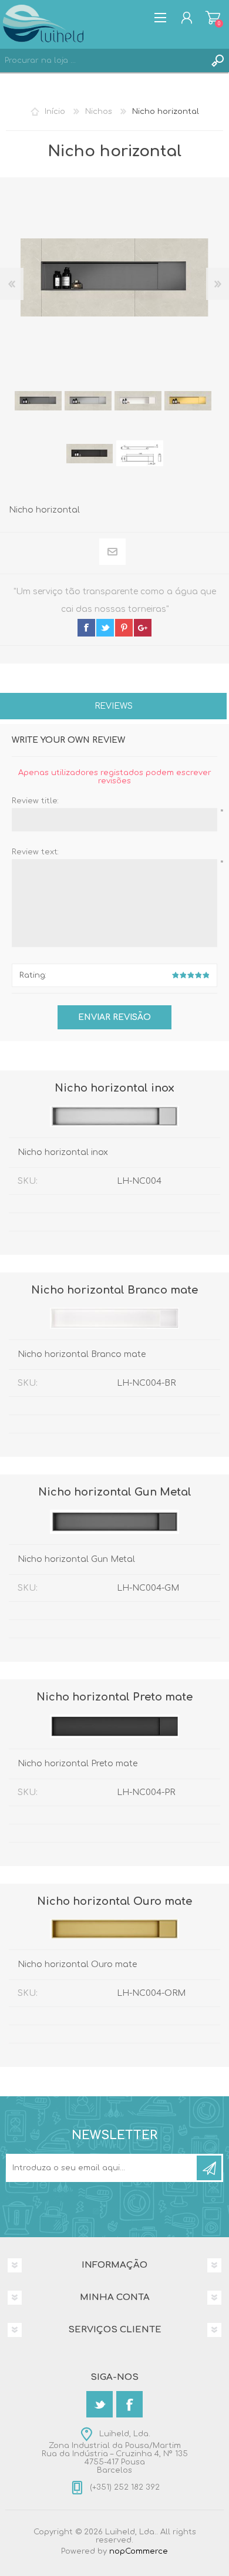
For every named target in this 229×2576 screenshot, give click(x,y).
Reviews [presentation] (114, 706)
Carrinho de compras (213, 18)
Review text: (35, 852)
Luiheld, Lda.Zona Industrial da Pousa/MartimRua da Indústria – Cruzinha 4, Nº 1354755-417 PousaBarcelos (115, 2452)
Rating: (33, 975)
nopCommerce (139, 2551)
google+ (143, 628)
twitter (105, 628)
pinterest (124, 628)
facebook (86, 628)
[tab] (113, 707)
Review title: (35, 801)
